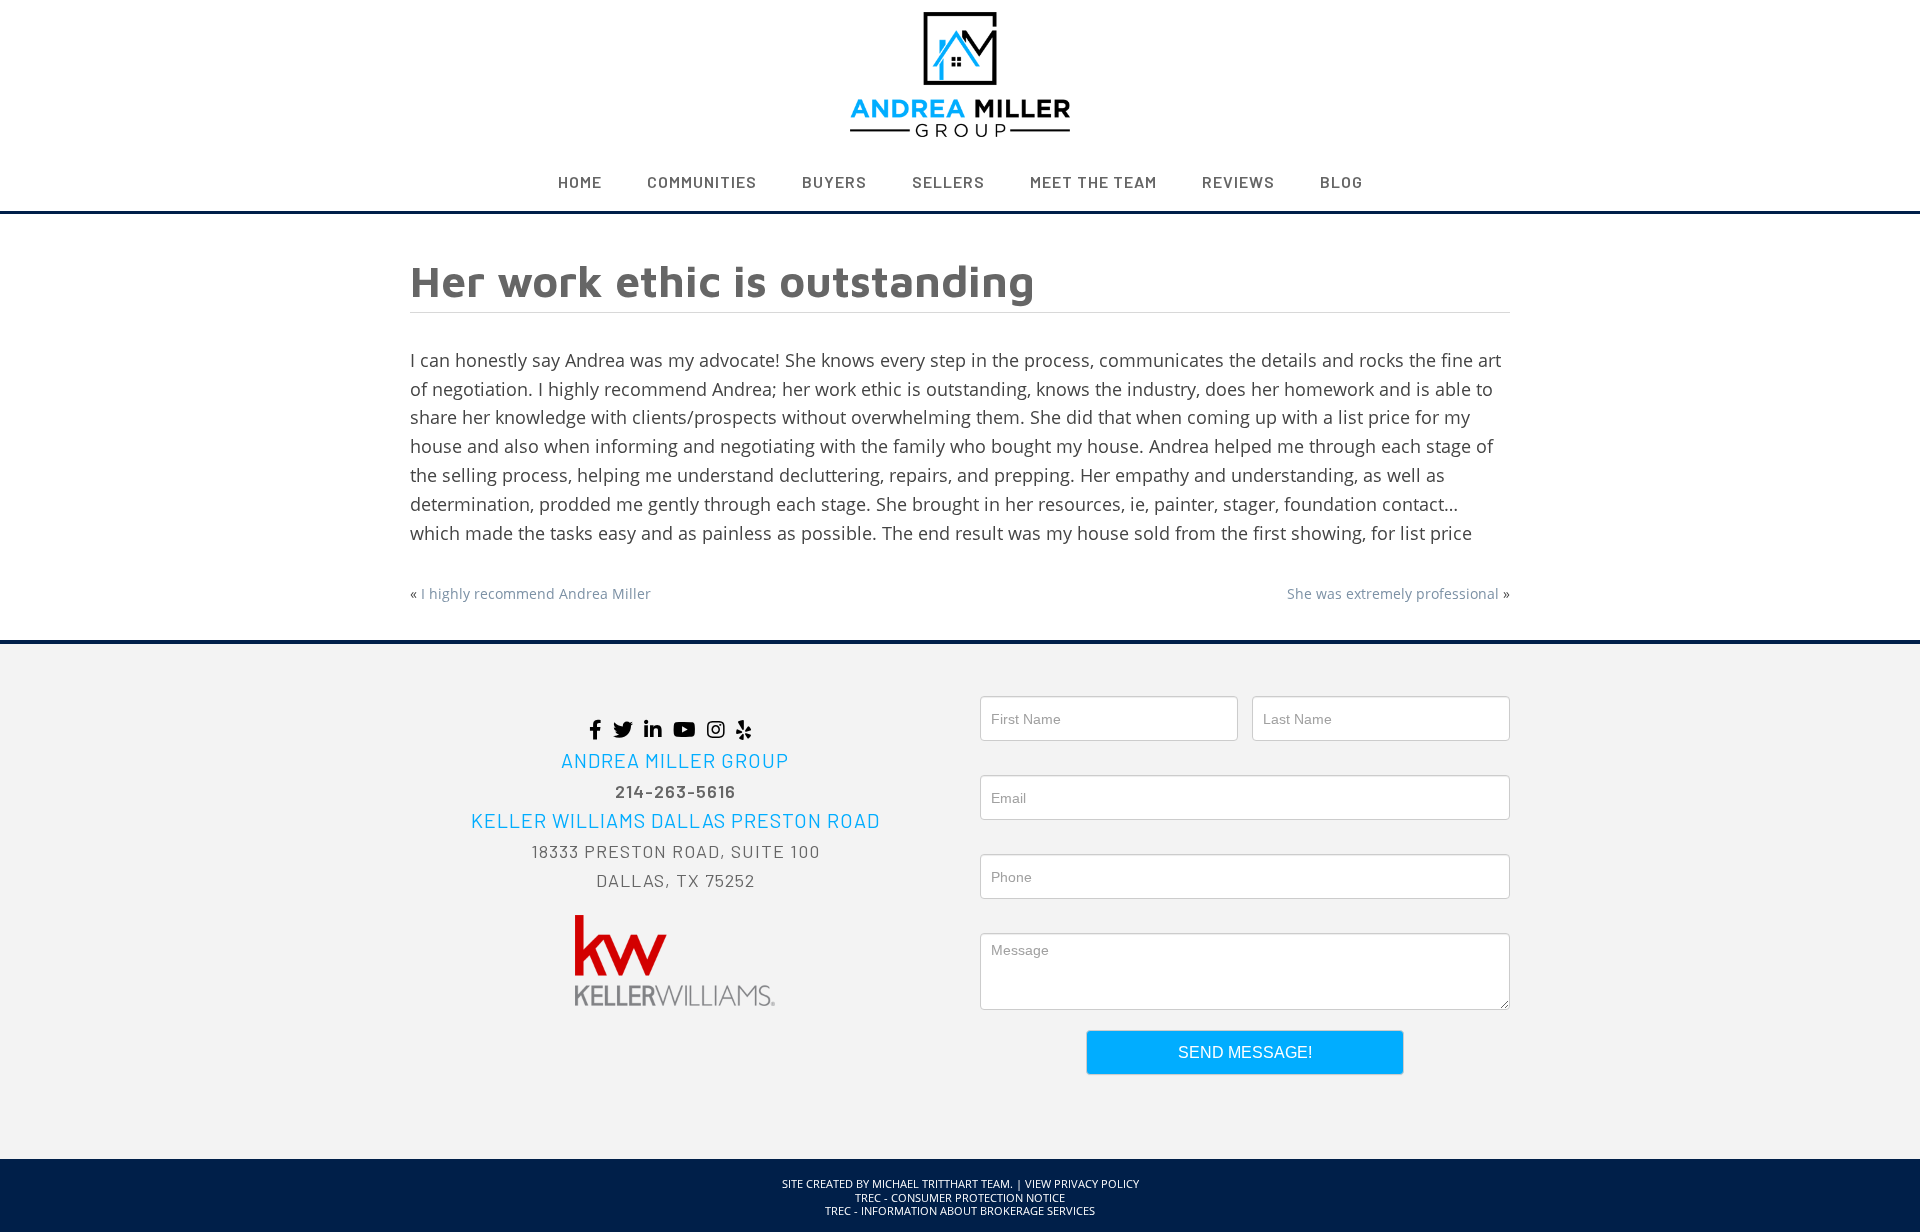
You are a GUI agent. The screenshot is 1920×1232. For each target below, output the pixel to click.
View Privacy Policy (1082, 1183)
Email (998, 761)
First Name (1016, 682)
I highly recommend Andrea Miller (536, 593)
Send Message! (1245, 1052)
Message (1010, 919)
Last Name (1288, 682)
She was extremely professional (1393, 593)
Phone (1002, 840)
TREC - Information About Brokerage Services (960, 1210)
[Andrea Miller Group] (960, 72)
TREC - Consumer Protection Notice (960, 1197)
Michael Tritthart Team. (942, 1183)
